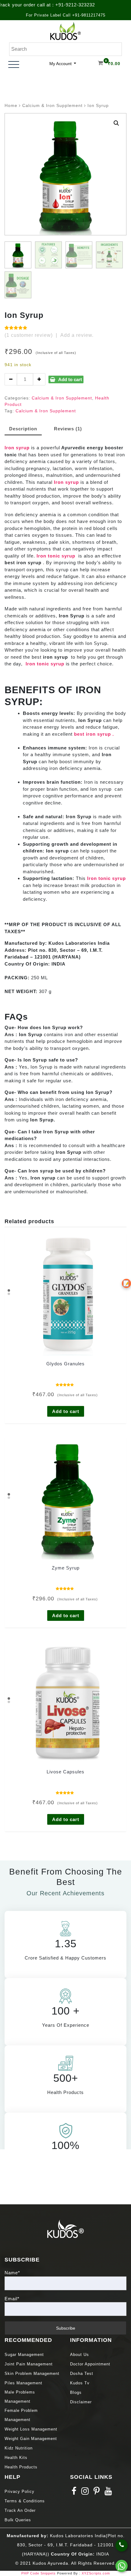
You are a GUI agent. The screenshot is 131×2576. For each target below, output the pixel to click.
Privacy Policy (19, 2491)
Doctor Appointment (90, 2364)
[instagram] (85, 2493)
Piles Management (23, 2383)
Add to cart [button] (66, 1411)
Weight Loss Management (32, 2429)
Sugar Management (24, 2355)
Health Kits (16, 2458)
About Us (80, 2355)
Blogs (76, 2392)
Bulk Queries (18, 2520)
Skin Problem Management (32, 2374)
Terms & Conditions (25, 2501)
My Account (61, 64)
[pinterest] (97, 2493)
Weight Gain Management (31, 2439)
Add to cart (70, 379)
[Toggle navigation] (14, 64)
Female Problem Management (21, 2415)
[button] (116, 123)
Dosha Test (82, 2374)
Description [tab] (23, 429)
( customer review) (29, 335)
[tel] (122, 2545)
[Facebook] (74, 2493)
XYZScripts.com (96, 2573)
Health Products (21, 2467)
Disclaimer (81, 2402)
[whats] (122, 2566)
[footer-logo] (65, 2228)
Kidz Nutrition (19, 2448)
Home (11, 106)
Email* (12, 2299)
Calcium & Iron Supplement (52, 106)
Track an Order (20, 2510)
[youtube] (108, 2493)
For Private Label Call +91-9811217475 (66, 15)
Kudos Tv (80, 2383)
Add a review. (77, 335)
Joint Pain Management (29, 2364)
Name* (12, 2273)
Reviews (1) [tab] (68, 429)
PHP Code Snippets (39, 2573)
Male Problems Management (20, 2397)
